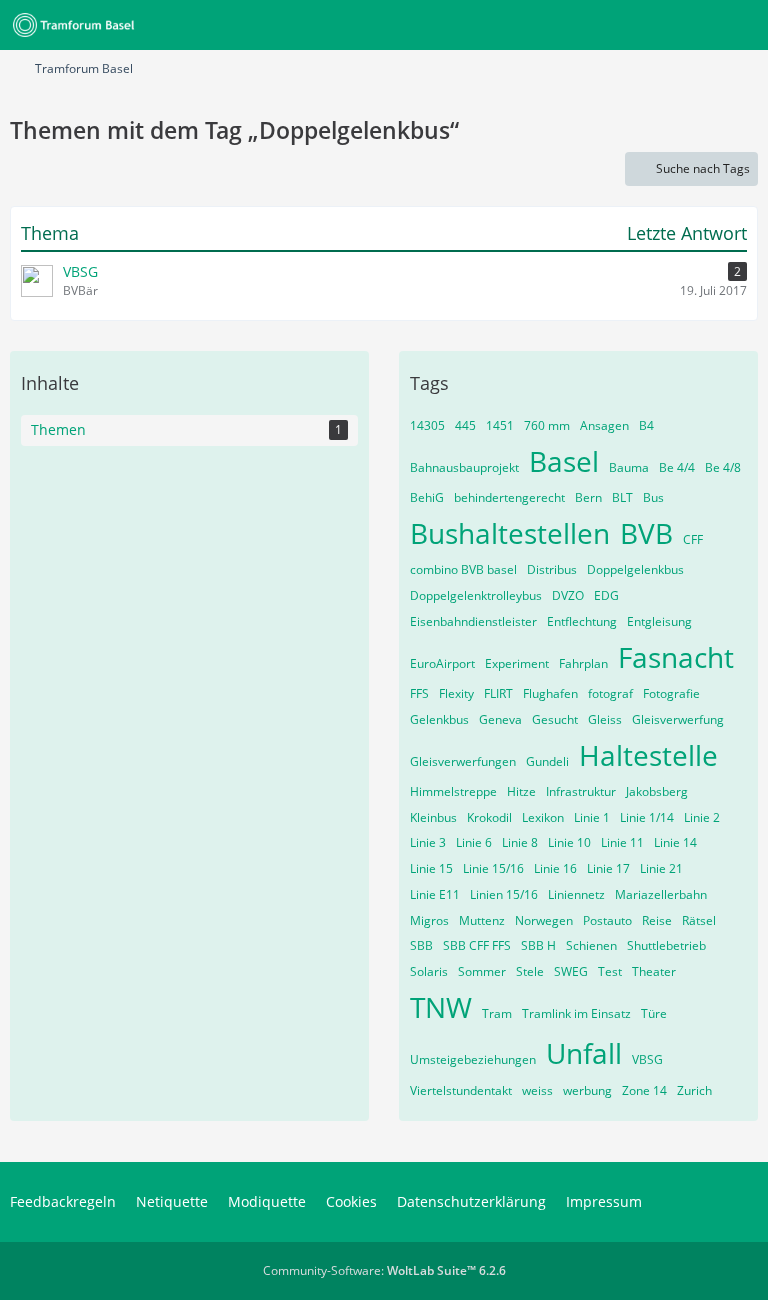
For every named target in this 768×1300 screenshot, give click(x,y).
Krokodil (489, 817)
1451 (500, 425)
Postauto (607, 920)
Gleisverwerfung (678, 719)
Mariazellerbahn (661, 894)
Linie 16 (555, 868)
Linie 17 (608, 868)
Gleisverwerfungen (463, 761)
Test (610, 971)
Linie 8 (520, 842)
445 (465, 425)
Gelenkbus (439, 719)
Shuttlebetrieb (666, 945)
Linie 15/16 (493, 868)
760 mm (547, 425)
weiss (537, 1090)
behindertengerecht (509, 497)
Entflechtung (582, 621)
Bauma (629, 467)
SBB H (538, 945)
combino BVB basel (463, 569)
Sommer (482, 971)
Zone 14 (644, 1090)
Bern (588, 497)
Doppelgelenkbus (635, 569)
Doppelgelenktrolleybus (476, 595)
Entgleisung (659, 621)
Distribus (552, 569)
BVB (646, 533)
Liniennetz (576, 894)
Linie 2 (702, 817)
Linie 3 (428, 842)
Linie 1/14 (647, 817)
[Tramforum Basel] (77, 25)
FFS (419, 693)
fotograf (610, 693)
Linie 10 (569, 842)
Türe (654, 1013)
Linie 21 (661, 868)
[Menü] (742, 25)
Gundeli (547, 761)
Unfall (584, 1053)
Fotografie (671, 693)
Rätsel (699, 920)
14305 (427, 425)
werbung (587, 1090)
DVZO (568, 595)
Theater (654, 971)
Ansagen (604, 425)
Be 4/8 (723, 467)
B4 (646, 425)
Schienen (591, 945)
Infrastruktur (581, 791)
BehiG (427, 497)
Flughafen (550, 693)
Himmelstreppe (453, 791)
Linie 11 (622, 842)
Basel (564, 461)
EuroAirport (442, 663)
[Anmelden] (692, 25)
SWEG (571, 971)
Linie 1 (592, 817)
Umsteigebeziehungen (473, 1059)
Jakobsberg (657, 791)
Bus (653, 497)
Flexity (456, 693)
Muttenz (482, 920)
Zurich (694, 1090)
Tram (497, 1013)
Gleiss (605, 719)
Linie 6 (474, 842)
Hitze (521, 791)
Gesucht (555, 719)
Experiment (517, 663)
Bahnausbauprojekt (464, 467)
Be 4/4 (677, 467)
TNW (441, 1007)
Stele (530, 971)
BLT (622, 497)
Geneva (500, 719)
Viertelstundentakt (461, 1090)
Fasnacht (676, 657)
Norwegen (544, 920)
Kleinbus (433, 817)
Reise (657, 920)
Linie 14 (675, 842)
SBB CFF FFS (477, 945)
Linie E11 (435, 894)
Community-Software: (384, 1270)
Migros (429, 920)
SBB (421, 945)
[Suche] (642, 25)
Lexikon (543, 817)
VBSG (647, 1059)
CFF (693, 539)
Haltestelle (648, 755)
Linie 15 (431, 868)
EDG (606, 595)
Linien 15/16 (504, 894)
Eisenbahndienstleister (473, 621)
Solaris (429, 971)
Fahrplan (583, 663)
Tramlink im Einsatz (576, 1013)
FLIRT (498, 693)
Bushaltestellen (510, 533)
